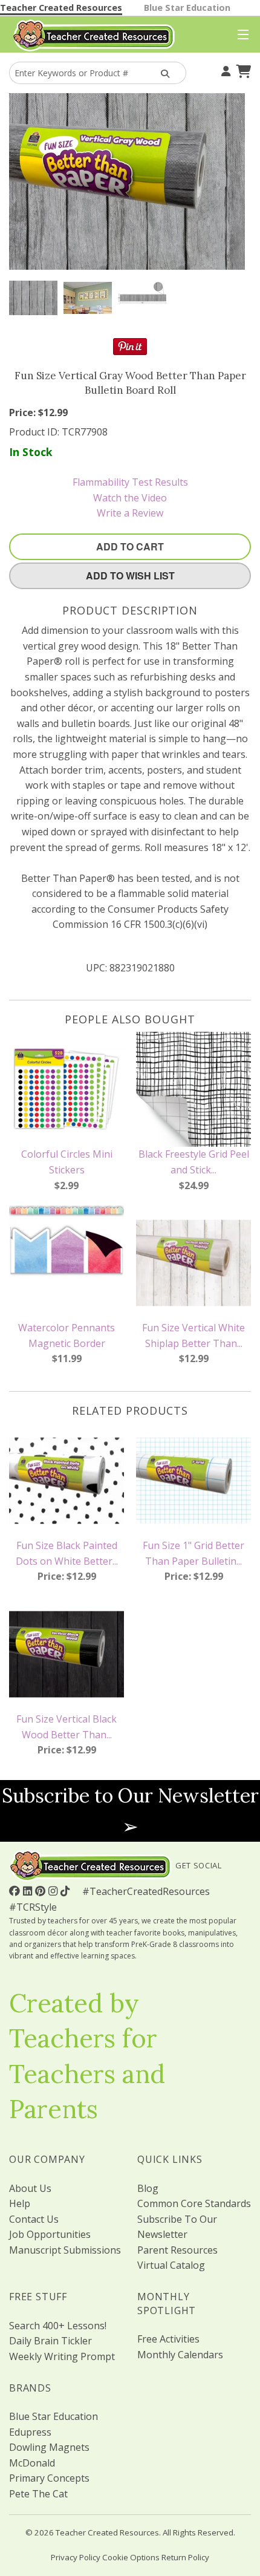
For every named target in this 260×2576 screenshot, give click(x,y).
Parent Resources (177, 2250)
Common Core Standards (194, 2203)
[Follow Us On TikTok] (67, 1891)
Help (20, 2203)
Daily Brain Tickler (50, 2341)
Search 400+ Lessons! (58, 2326)
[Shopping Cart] (242, 70)
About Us (30, 2188)
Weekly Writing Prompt (62, 2356)
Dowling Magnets (49, 2447)
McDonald (32, 2463)
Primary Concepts (49, 2478)
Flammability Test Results (130, 482)
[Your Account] (224, 70)
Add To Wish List (130, 576)
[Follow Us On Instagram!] (54, 1891)
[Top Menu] (240, 35)
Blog (148, 2188)
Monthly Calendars (180, 2355)
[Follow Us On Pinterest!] (42, 1891)
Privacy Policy (76, 2557)
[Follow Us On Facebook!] (16, 1891)
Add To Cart (130, 546)
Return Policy (185, 2557)
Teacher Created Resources (61, 8)
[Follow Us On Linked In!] (29, 1891)
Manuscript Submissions (65, 2250)
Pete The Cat (38, 2494)
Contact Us (34, 2219)
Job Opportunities (50, 2234)
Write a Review (130, 513)
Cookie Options (131, 2557)
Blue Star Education (187, 8)
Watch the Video (130, 498)
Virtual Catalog (171, 2265)
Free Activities (168, 2339)
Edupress (30, 2432)
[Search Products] (164, 73)
